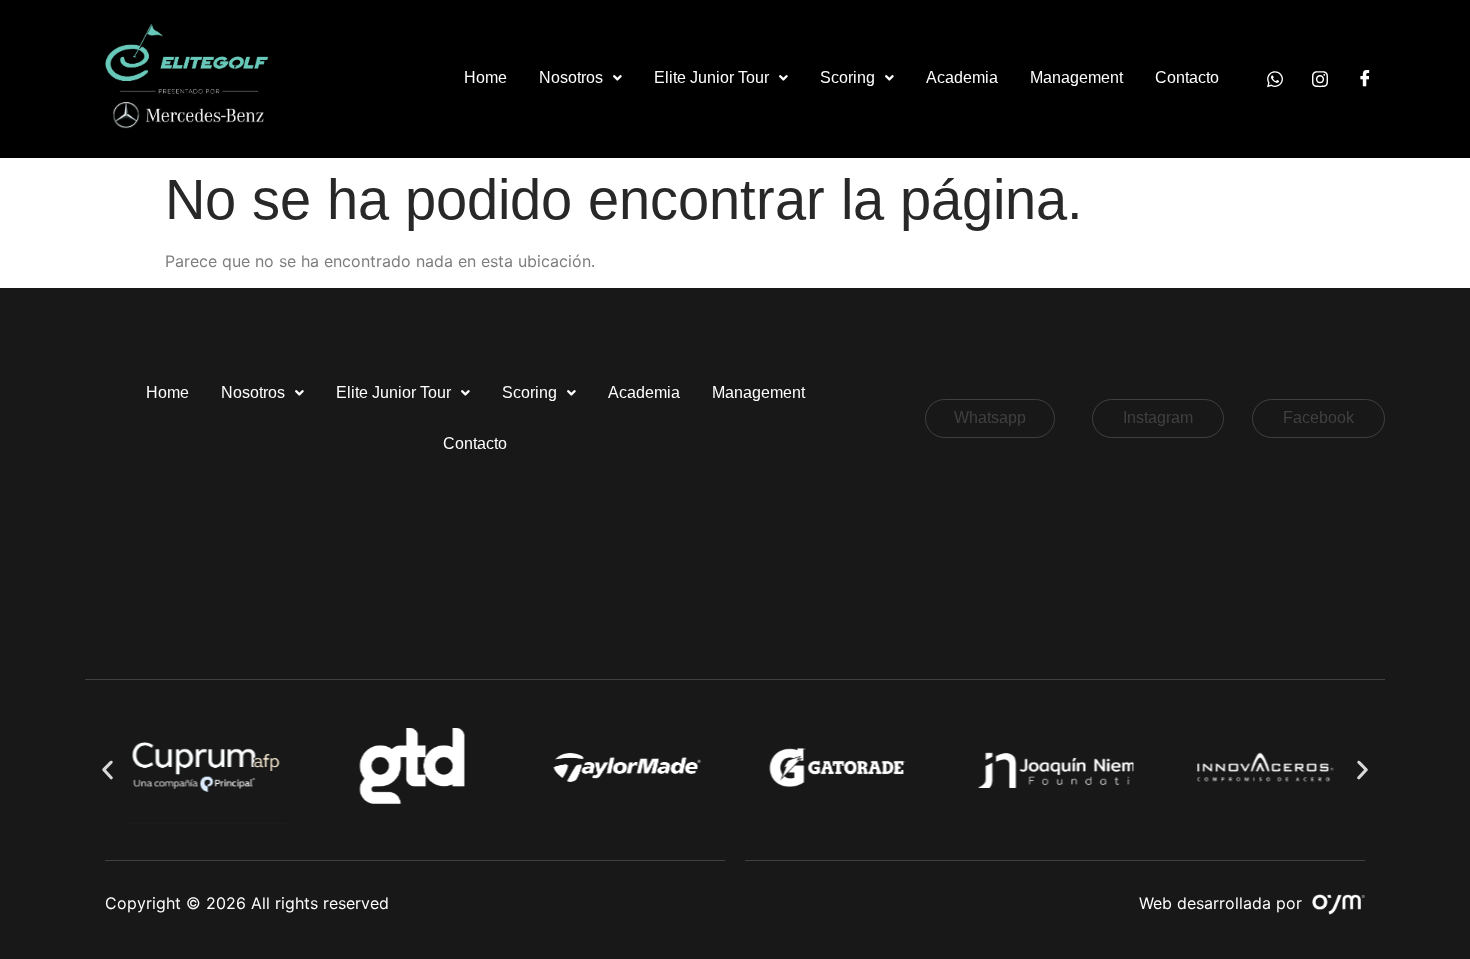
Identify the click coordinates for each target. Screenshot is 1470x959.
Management (1076, 77)
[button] (580, 78)
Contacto (1187, 77)
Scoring (847, 77)
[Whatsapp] (1275, 78)
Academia (962, 77)
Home (485, 77)
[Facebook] (1365, 78)
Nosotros (571, 77)
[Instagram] (1320, 78)
